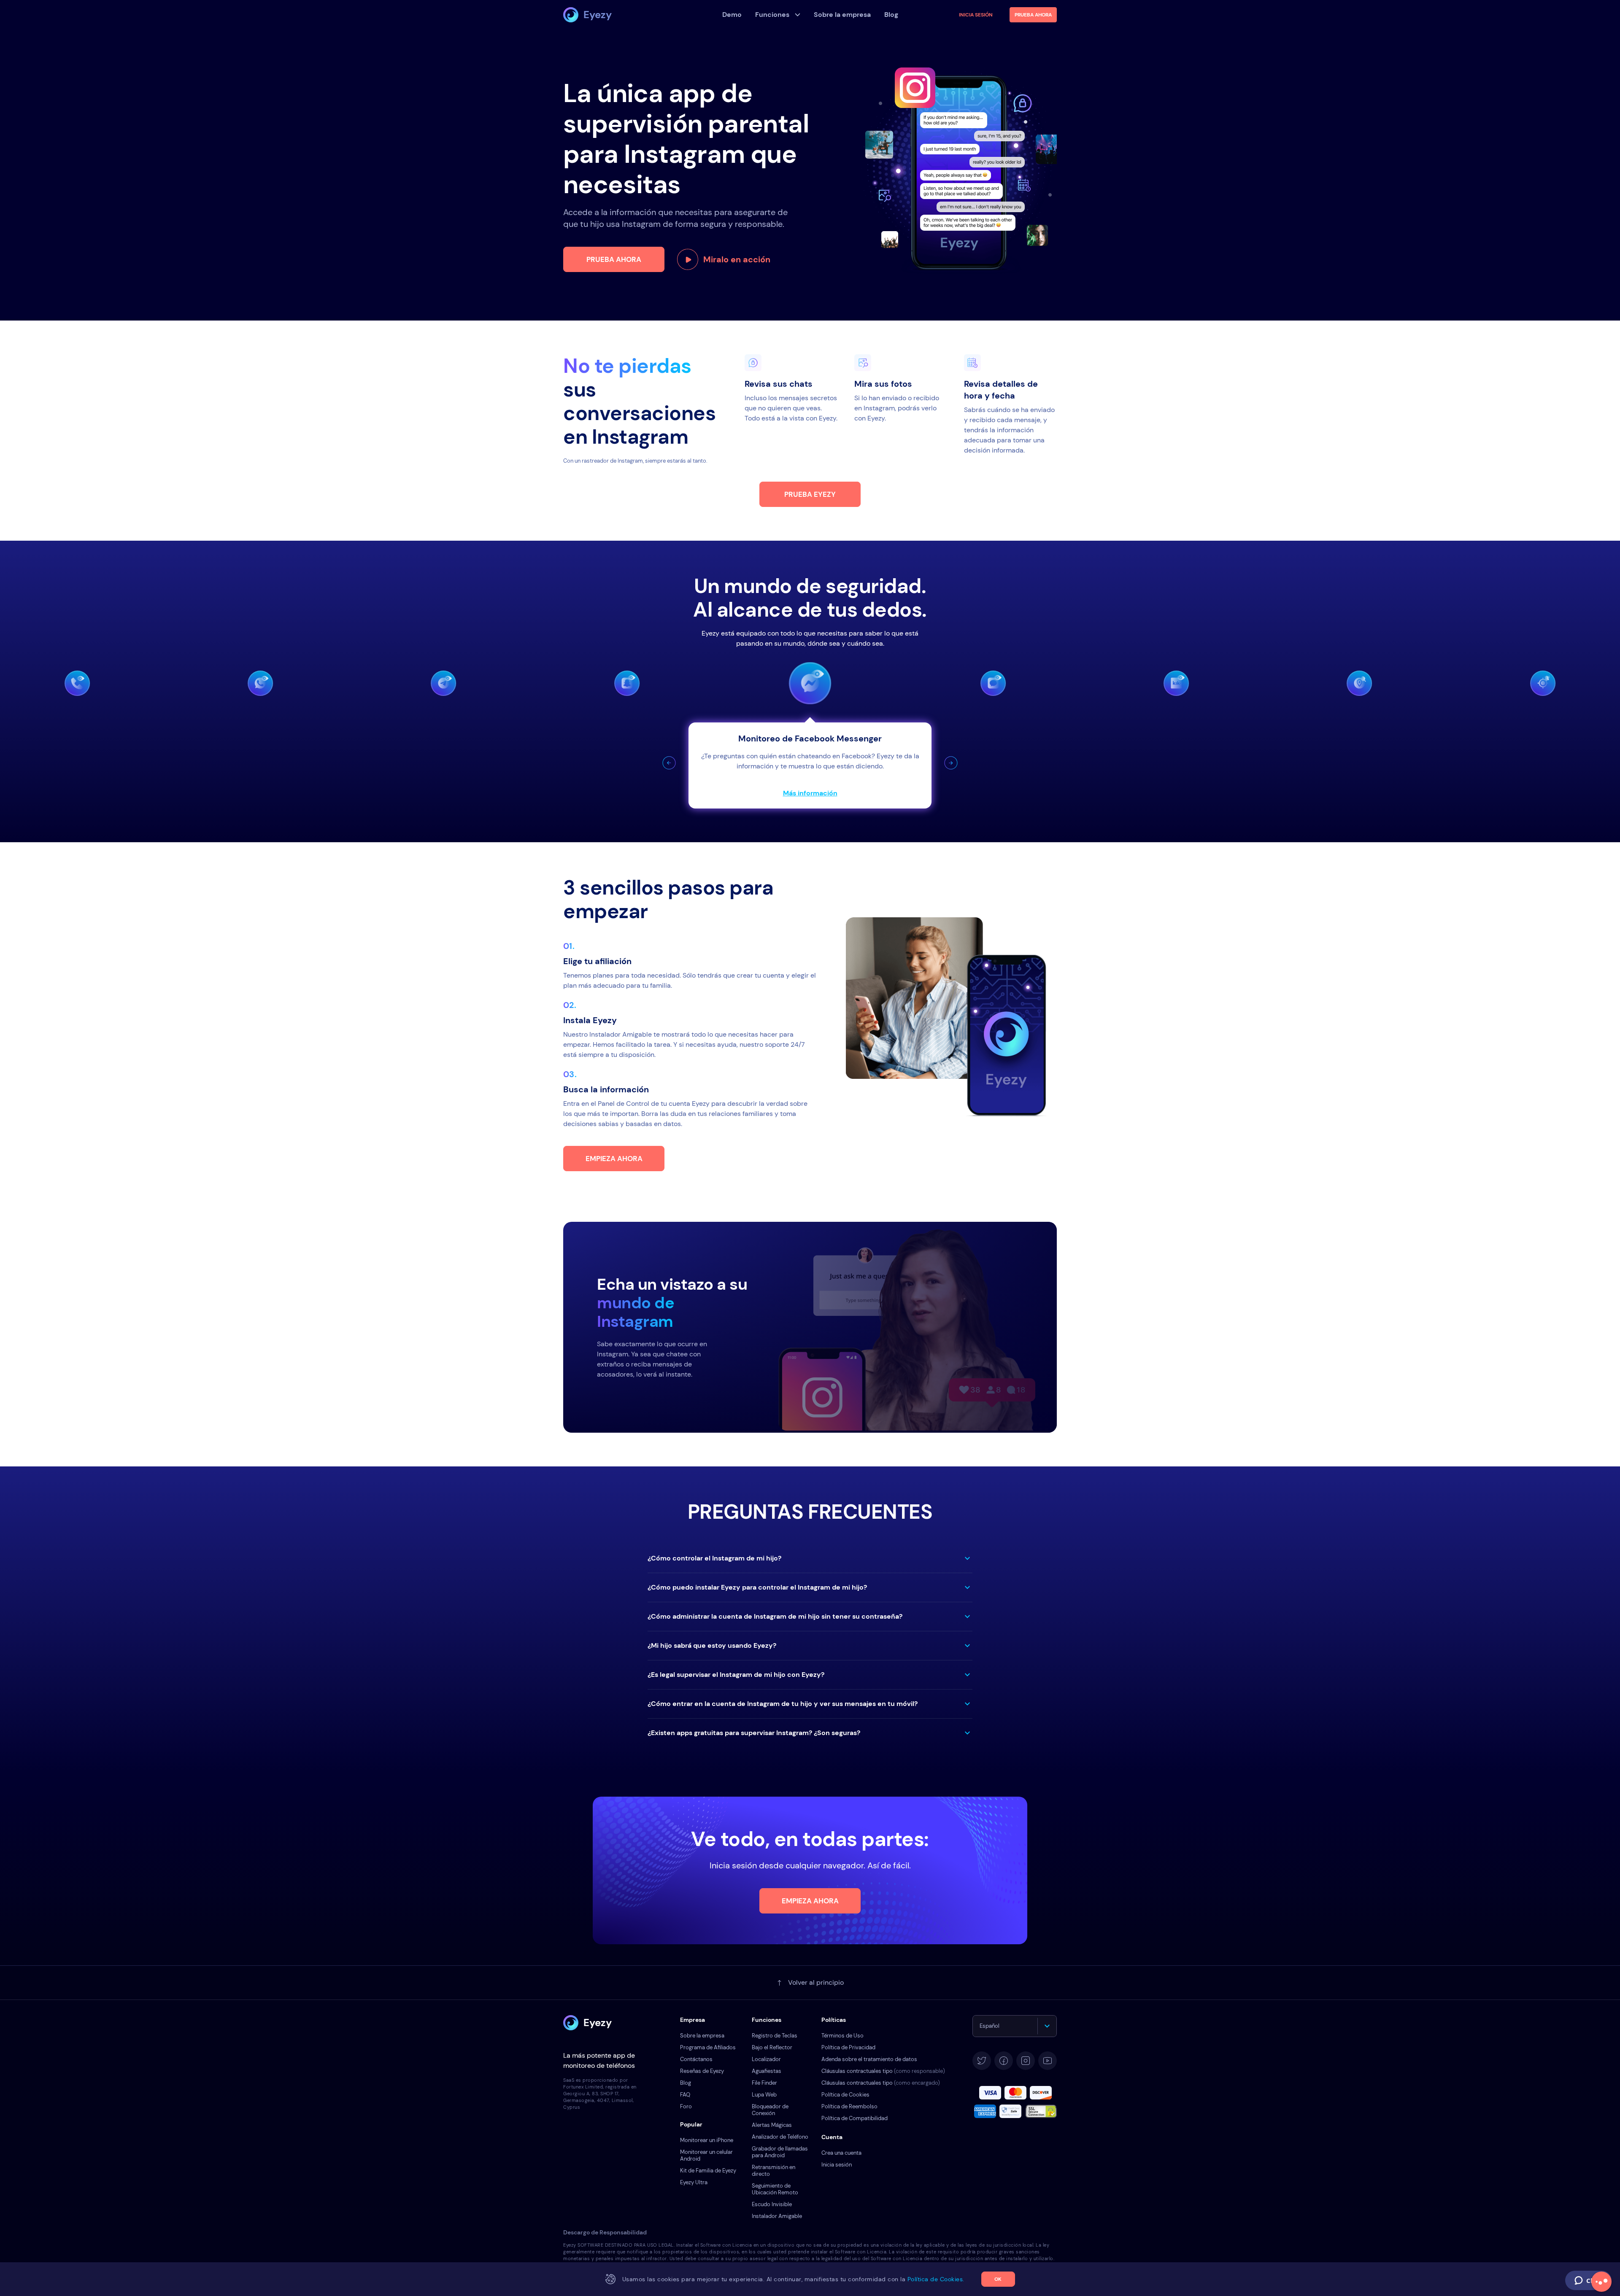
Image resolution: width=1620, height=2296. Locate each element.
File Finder (764, 2083)
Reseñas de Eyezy (702, 2071)
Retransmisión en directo (774, 2171)
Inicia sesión (976, 15)
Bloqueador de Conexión (770, 2110)
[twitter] (982, 2061)
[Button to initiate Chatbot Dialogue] (1601, 2282)
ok (998, 2279)
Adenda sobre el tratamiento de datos (869, 2059)
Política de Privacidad (848, 2047)
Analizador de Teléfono (780, 2137)
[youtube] (1048, 2061)
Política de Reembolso (849, 2106)
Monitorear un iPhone (707, 2140)
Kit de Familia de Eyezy (708, 2171)
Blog (686, 2083)
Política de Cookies (845, 2095)
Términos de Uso (842, 2036)
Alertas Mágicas (772, 2125)
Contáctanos (696, 2059)
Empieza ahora (614, 1159)
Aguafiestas (767, 2071)
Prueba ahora (614, 259)
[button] (669, 763)
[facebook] (1004, 2061)
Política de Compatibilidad (855, 2118)
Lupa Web (764, 2095)
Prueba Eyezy (810, 494)
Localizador (766, 2059)
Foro (686, 2106)
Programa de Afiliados (708, 2047)
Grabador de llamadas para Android (780, 2152)
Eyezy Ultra (694, 2182)
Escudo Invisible (772, 2204)
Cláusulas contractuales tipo (883, 2071)
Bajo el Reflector (772, 2047)
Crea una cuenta (841, 2153)
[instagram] (1026, 2061)
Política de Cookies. (936, 2279)
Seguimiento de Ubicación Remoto (775, 2189)
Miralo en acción (737, 259)
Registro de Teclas (775, 2036)
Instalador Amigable (777, 2216)
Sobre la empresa (702, 2036)
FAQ (685, 2095)
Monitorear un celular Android (706, 2155)
